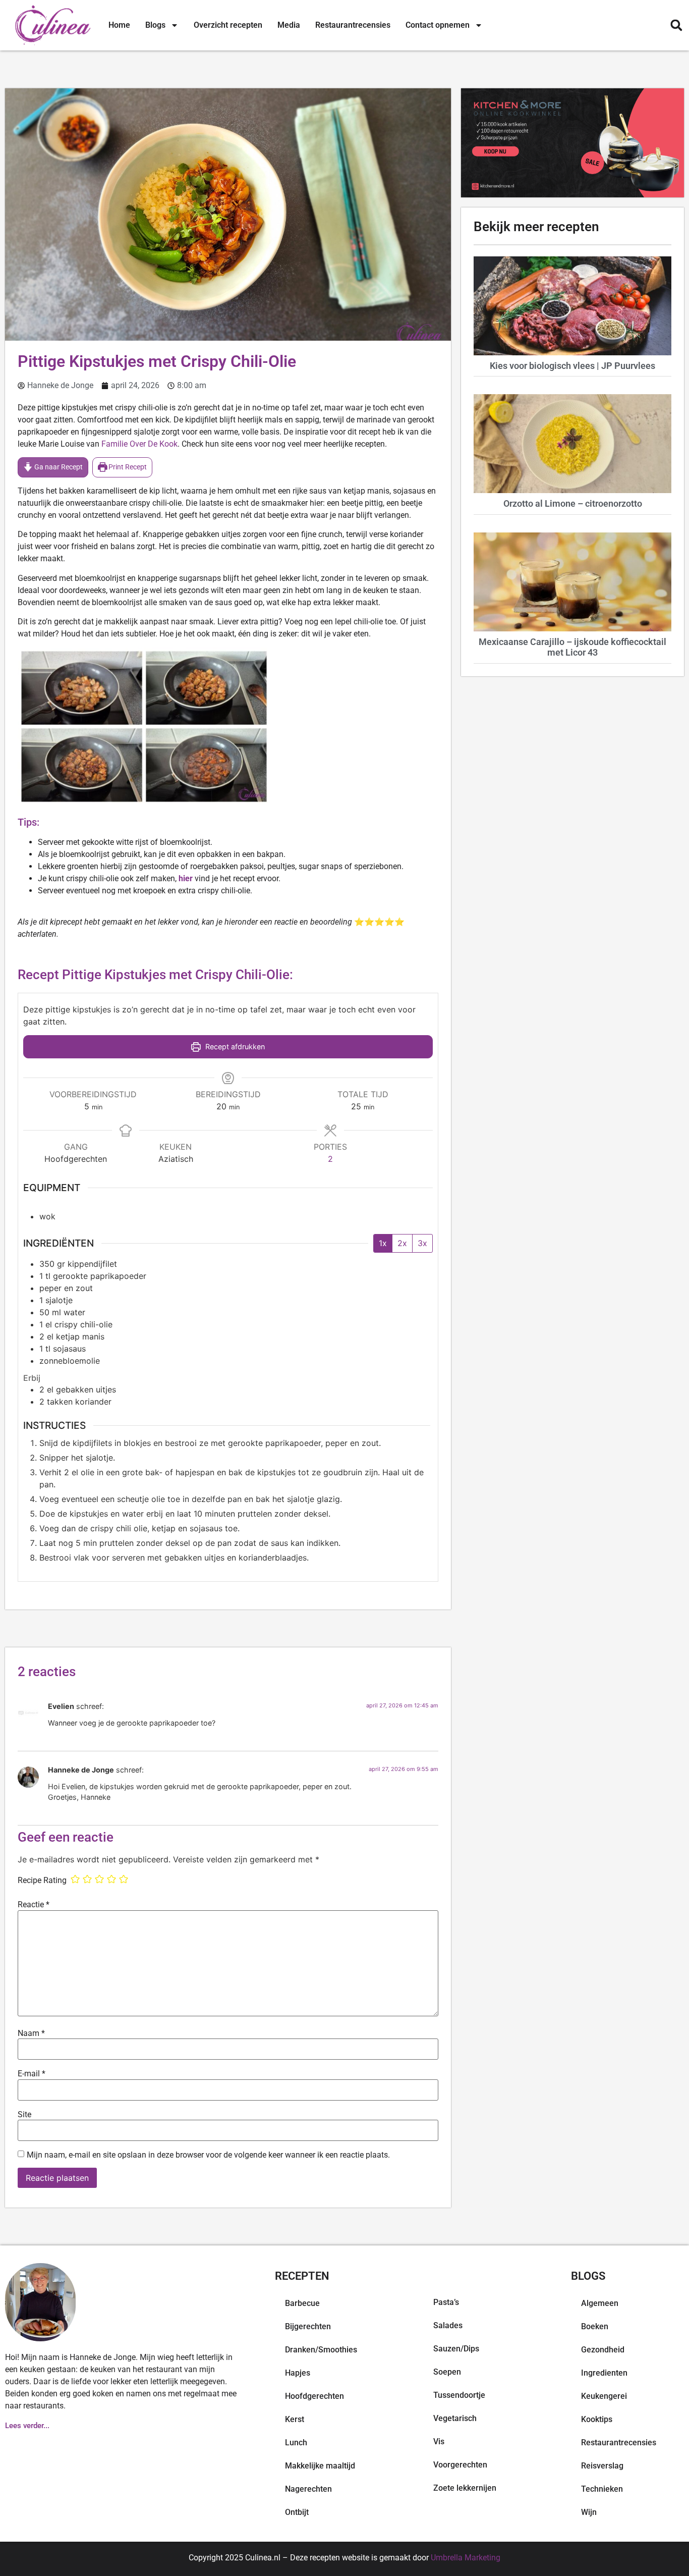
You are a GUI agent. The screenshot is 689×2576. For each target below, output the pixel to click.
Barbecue (302, 2303)
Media (289, 25)
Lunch (296, 2443)
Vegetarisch (455, 2418)
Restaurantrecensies (353, 25)
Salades (448, 2325)
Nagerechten (308, 2489)
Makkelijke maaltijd (320, 2466)
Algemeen (600, 2303)
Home (119, 25)
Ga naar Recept (58, 467)
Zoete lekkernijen (465, 2488)
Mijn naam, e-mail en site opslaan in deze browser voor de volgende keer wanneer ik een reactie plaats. (208, 2155)
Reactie (34, 1905)
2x (402, 1243)
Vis (439, 2441)
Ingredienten (604, 2373)
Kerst (295, 2419)
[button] (676, 25)
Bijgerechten (308, 2326)
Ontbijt (297, 2512)
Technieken (602, 2489)
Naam (31, 2033)
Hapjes (298, 2373)
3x (422, 1243)
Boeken (595, 2326)
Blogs (155, 25)
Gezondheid (603, 2350)
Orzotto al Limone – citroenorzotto (573, 503)
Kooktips (597, 2419)
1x (383, 1243)
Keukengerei (604, 2396)
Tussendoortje (459, 2395)
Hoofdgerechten (314, 2396)
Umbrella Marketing (466, 2558)
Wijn (589, 2512)
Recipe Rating (42, 1881)
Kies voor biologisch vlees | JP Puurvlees (572, 366)
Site (24, 2115)
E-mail (32, 2074)
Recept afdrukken (234, 1046)
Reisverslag (602, 2466)
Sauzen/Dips (456, 2349)
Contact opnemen (438, 25)
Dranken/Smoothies (321, 2350)
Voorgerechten (460, 2465)
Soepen (447, 2372)
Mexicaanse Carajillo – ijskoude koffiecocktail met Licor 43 (572, 647)
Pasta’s (446, 2302)
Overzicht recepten (228, 25)
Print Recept (127, 467)
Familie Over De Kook (139, 444)
